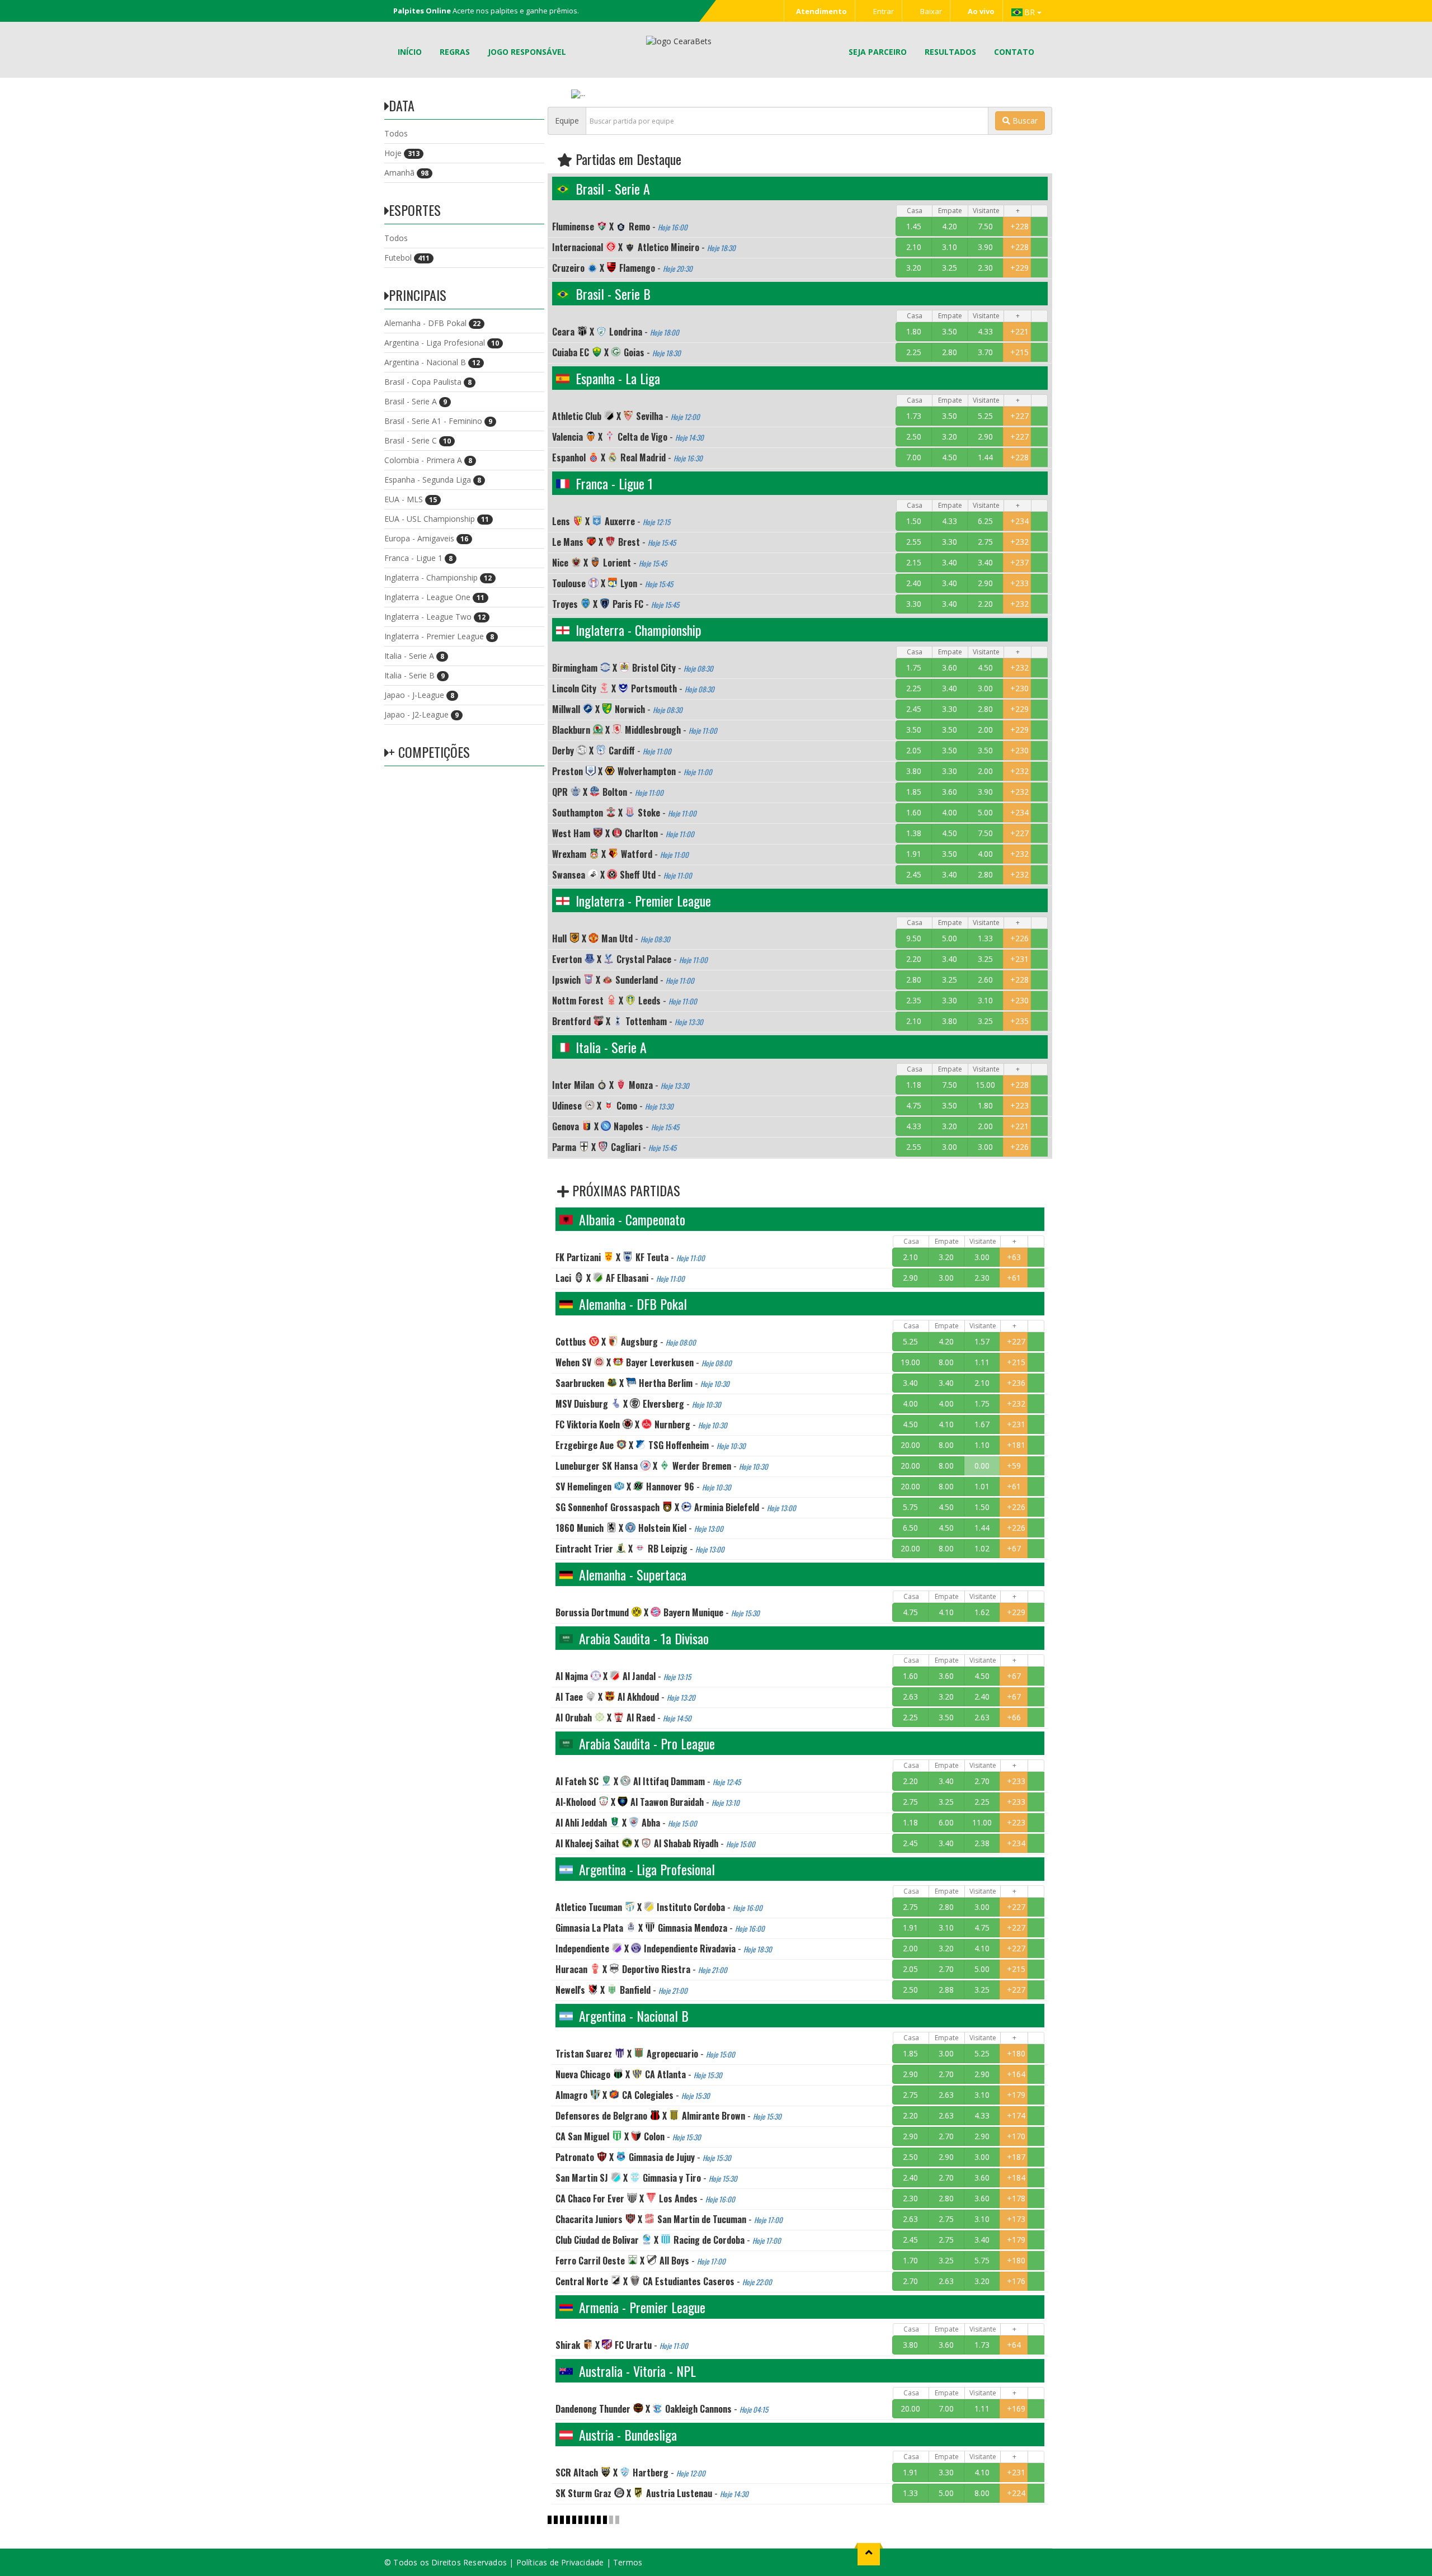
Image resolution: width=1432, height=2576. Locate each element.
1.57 (982, 1341)
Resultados (950, 52)
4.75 (914, 1105)
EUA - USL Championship (437, 519)
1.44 (985, 457)
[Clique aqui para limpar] (1039, 227)
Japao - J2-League (421, 714)
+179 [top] (1016, 2095)
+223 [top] (1019, 1105)
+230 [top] (1019, 688)
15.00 (985, 1085)
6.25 (985, 521)
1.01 (982, 1486)
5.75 (910, 1507)
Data (402, 105)
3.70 (985, 352)
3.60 (950, 667)
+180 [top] (1016, 2053)
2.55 (914, 542)
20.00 (910, 1445)
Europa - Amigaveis (426, 538)
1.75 (914, 667)
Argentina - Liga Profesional (442, 343)
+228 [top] (1019, 226)
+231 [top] (1019, 959)
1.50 (914, 521)
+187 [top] (1016, 2157)
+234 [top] (1019, 521)
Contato (1014, 52)
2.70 (982, 1781)
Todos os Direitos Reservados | (454, 2562)
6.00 (946, 1822)
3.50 (950, 331)
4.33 (985, 331)
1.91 (914, 854)
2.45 (914, 709)
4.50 (950, 457)
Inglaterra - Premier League (439, 636)
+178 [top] (1016, 2198)
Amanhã (406, 173)
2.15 (914, 562)
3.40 (950, 562)
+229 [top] (1019, 268)
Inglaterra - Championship (438, 577)
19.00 (910, 1362)
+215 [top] (1019, 352)
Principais (418, 295)
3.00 (985, 688)
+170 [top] (1016, 2136)
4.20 (950, 226)
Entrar (883, 11)
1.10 (982, 1445)
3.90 (985, 247)
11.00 (982, 1822)
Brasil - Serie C (418, 440)
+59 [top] (1014, 1466)
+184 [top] (1016, 2178)
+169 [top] (1016, 2408)
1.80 (914, 331)
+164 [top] (1016, 2074)
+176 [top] (1016, 2281)
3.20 (914, 268)
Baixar (930, 11)
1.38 (914, 833)
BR (1031, 12)
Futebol (407, 258)
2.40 (914, 583)
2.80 (950, 352)
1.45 (914, 226)
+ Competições (429, 752)
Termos (628, 2562)
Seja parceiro (878, 52)
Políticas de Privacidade (560, 2562)
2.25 (914, 352)
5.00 (985, 812)
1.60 (914, 812)
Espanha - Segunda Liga (433, 480)
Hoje (402, 153)
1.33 (985, 938)
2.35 (914, 1000)
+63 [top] (1014, 1257)
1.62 (982, 1612)
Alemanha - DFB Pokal (432, 323)
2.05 (914, 750)
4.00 (950, 812)
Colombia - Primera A (428, 460)
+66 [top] (1014, 1717)
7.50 (985, 226)
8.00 (946, 1362)
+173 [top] (1016, 2219)
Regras (455, 52)
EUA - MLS (411, 499)
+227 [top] (1019, 416)
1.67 (982, 1424)
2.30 (985, 268)
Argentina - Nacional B (432, 362)
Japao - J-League (419, 695)
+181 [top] (1016, 1445)
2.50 (914, 437)
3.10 (950, 247)
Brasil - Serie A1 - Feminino (438, 421)
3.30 (950, 542)
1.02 (982, 1548)
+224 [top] (1016, 2493)
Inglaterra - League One (434, 597)
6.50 (910, 1528)
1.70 (910, 2260)
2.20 (985, 604)
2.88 (946, 1990)
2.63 (910, 1697)
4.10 (946, 1424)
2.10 (914, 247)
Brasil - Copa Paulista (428, 382)
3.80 (914, 771)
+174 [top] (1016, 2115)
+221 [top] (1019, 331)
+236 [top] (1016, 1383)
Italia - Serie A (414, 656)
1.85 (914, 792)
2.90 (985, 437)
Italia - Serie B (414, 675)
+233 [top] (1019, 583)
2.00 (985, 730)
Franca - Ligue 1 (418, 558)
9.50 (914, 938)
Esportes (415, 210)
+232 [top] (1019, 542)
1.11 (982, 1362)
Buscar (1024, 121)
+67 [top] (1014, 1548)
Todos (396, 133)
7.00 (914, 457)
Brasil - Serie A (416, 401)
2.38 (982, 1843)
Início (410, 52)
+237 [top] (1019, 562)
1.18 (914, 1085)
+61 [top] (1014, 1278)
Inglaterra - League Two (435, 617)
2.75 (985, 542)
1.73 (914, 416)
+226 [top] (1019, 938)
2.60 (985, 980)
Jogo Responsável (527, 52)
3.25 (950, 268)
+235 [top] (1019, 1021)
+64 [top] (1014, 2345)
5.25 (985, 416)
